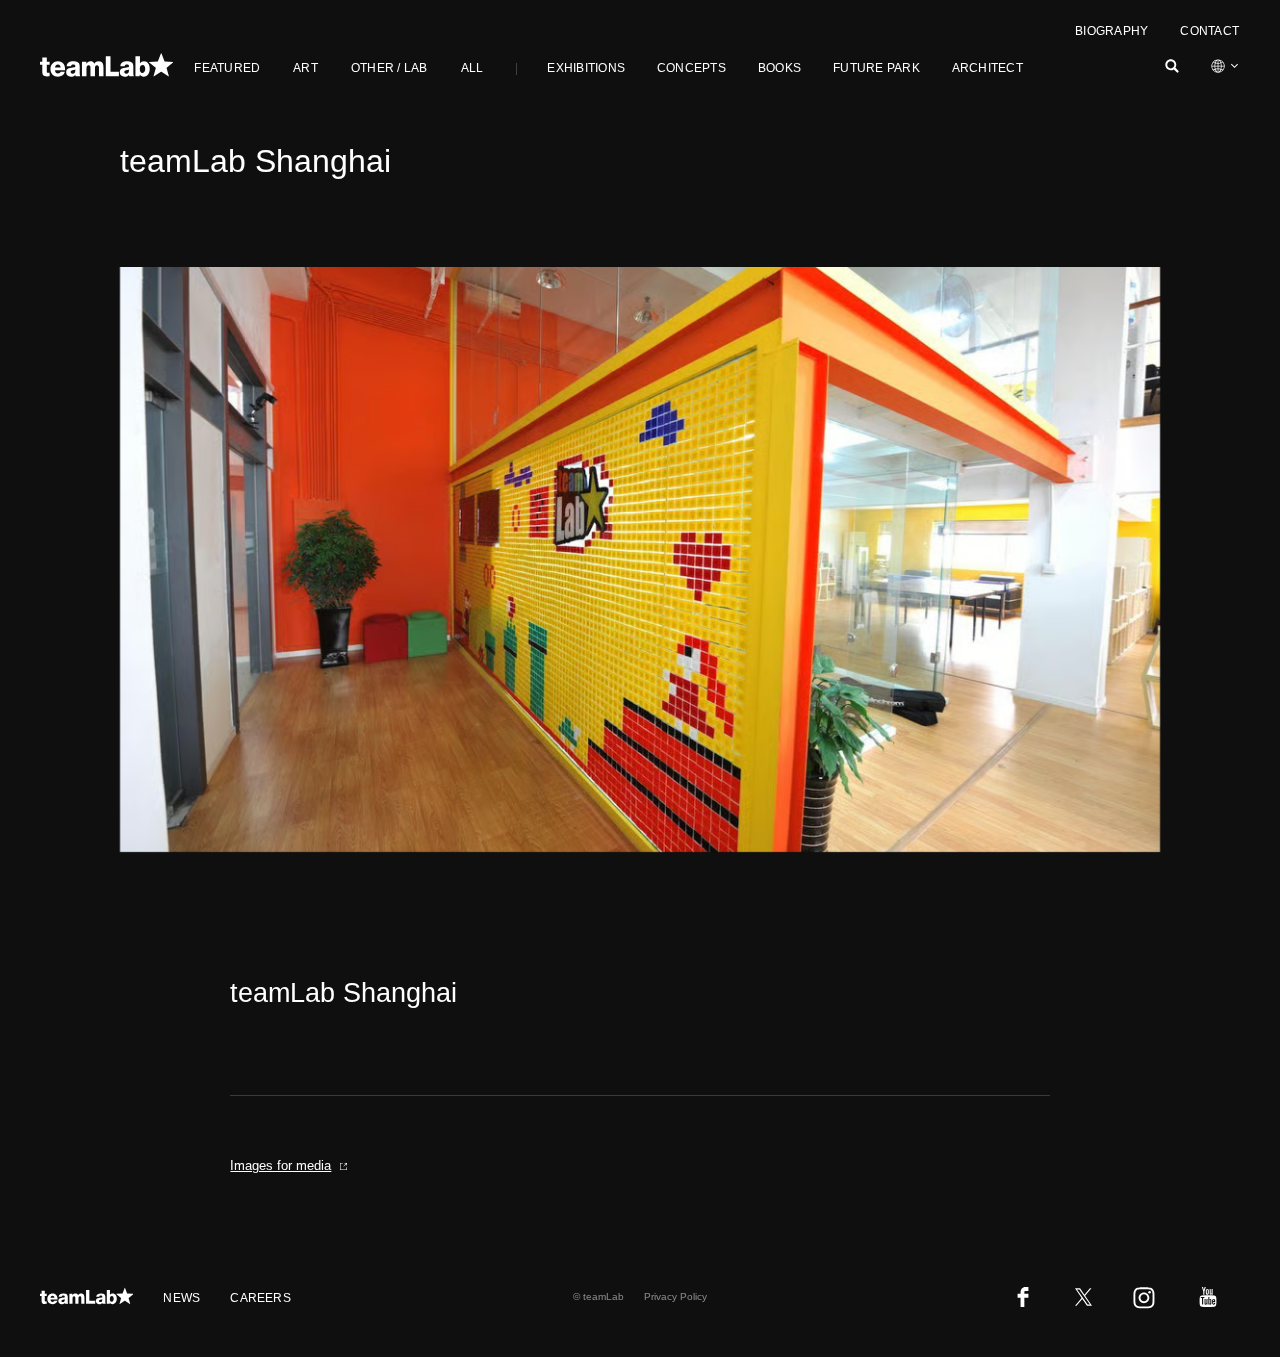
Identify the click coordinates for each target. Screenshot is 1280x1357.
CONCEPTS (691, 68)
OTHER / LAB (389, 68)
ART (305, 68)
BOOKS (779, 68)
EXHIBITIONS (586, 68)
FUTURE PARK (876, 68)
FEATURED (227, 68)
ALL (472, 68)
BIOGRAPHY (1111, 31)
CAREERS (260, 1298)
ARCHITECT (987, 68)
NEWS (181, 1298)
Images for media (280, 1165)
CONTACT (1209, 31)
